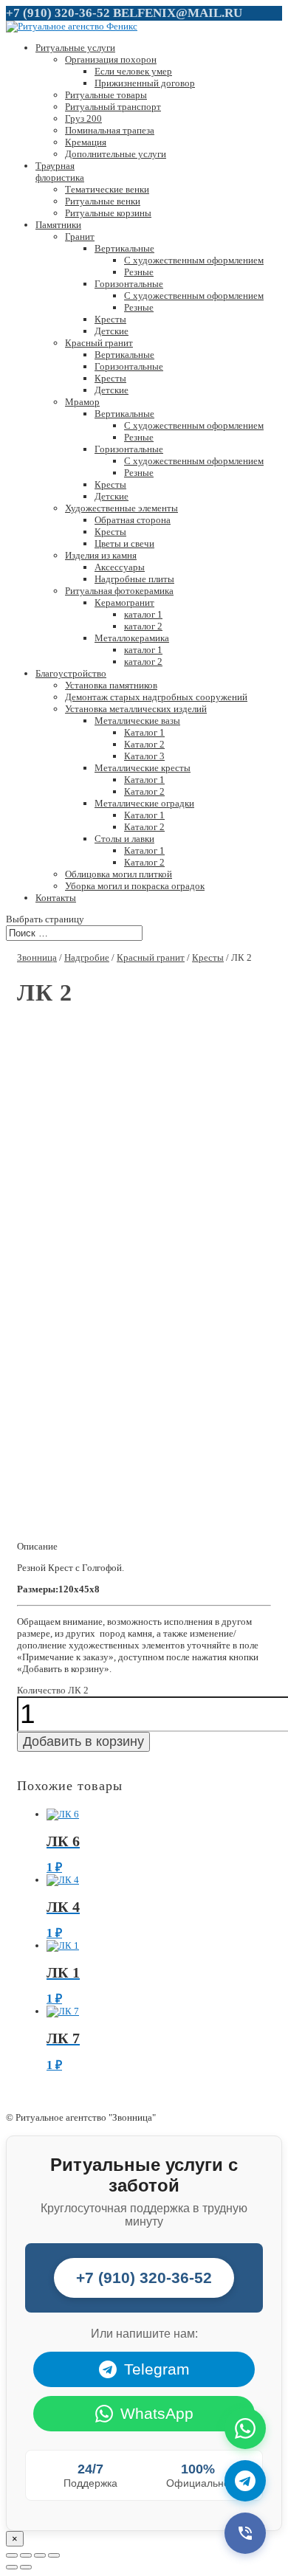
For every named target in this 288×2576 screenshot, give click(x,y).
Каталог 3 (144, 756)
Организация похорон (111, 59)
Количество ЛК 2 (53, 1690)
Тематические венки (107, 189)
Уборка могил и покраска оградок (135, 886)
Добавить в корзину (83, 1741)
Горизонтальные (129, 284)
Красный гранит (99, 343)
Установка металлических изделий (136, 709)
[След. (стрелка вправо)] (26, 2567)
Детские (112, 331)
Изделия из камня (101, 555)
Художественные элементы (121, 508)
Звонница (37, 957)
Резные (139, 272)
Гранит (80, 236)
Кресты (110, 319)
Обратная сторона (133, 520)
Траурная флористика (60, 172)
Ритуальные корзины (108, 213)
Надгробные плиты (134, 579)
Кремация (86, 142)
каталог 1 (143, 614)
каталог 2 (143, 626)
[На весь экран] (40, 2555)
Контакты (56, 898)
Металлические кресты (143, 768)
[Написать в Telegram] (245, 2481)
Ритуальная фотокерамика (119, 591)
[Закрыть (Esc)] (12, 2555)
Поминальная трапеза (110, 130)
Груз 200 (83, 118)
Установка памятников (111, 685)
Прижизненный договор (145, 83)
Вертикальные (124, 248)
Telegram (157, 2369)
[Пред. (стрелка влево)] (12, 2567)
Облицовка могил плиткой (119, 874)
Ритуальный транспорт (113, 107)
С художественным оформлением (194, 260)
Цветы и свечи (124, 543)
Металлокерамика (132, 638)
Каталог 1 (144, 732)
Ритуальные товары (106, 95)
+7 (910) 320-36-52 (58, 13)
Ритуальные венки (103, 201)
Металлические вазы (137, 721)
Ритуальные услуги (75, 48)
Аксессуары (120, 567)
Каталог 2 (144, 744)
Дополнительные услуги (116, 154)
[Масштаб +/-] (54, 2555)
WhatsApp (157, 2413)
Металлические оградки (144, 803)
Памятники (58, 225)
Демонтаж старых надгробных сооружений (156, 697)
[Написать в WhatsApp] (245, 2428)
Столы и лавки (124, 839)
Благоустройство (71, 673)
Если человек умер (133, 71)
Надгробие (87, 957)
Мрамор (82, 402)
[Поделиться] (26, 2555)
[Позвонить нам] (245, 2533)
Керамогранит (124, 602)
